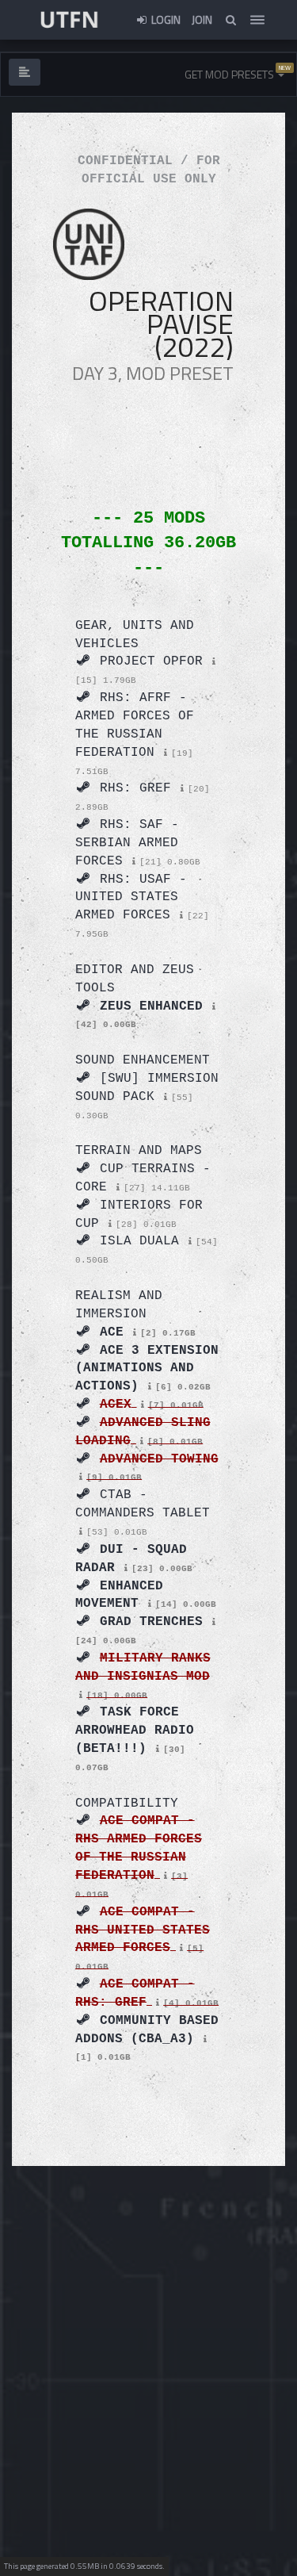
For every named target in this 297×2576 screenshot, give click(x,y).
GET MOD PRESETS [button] (230, 74)
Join (202, 19)
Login (165, 19)
